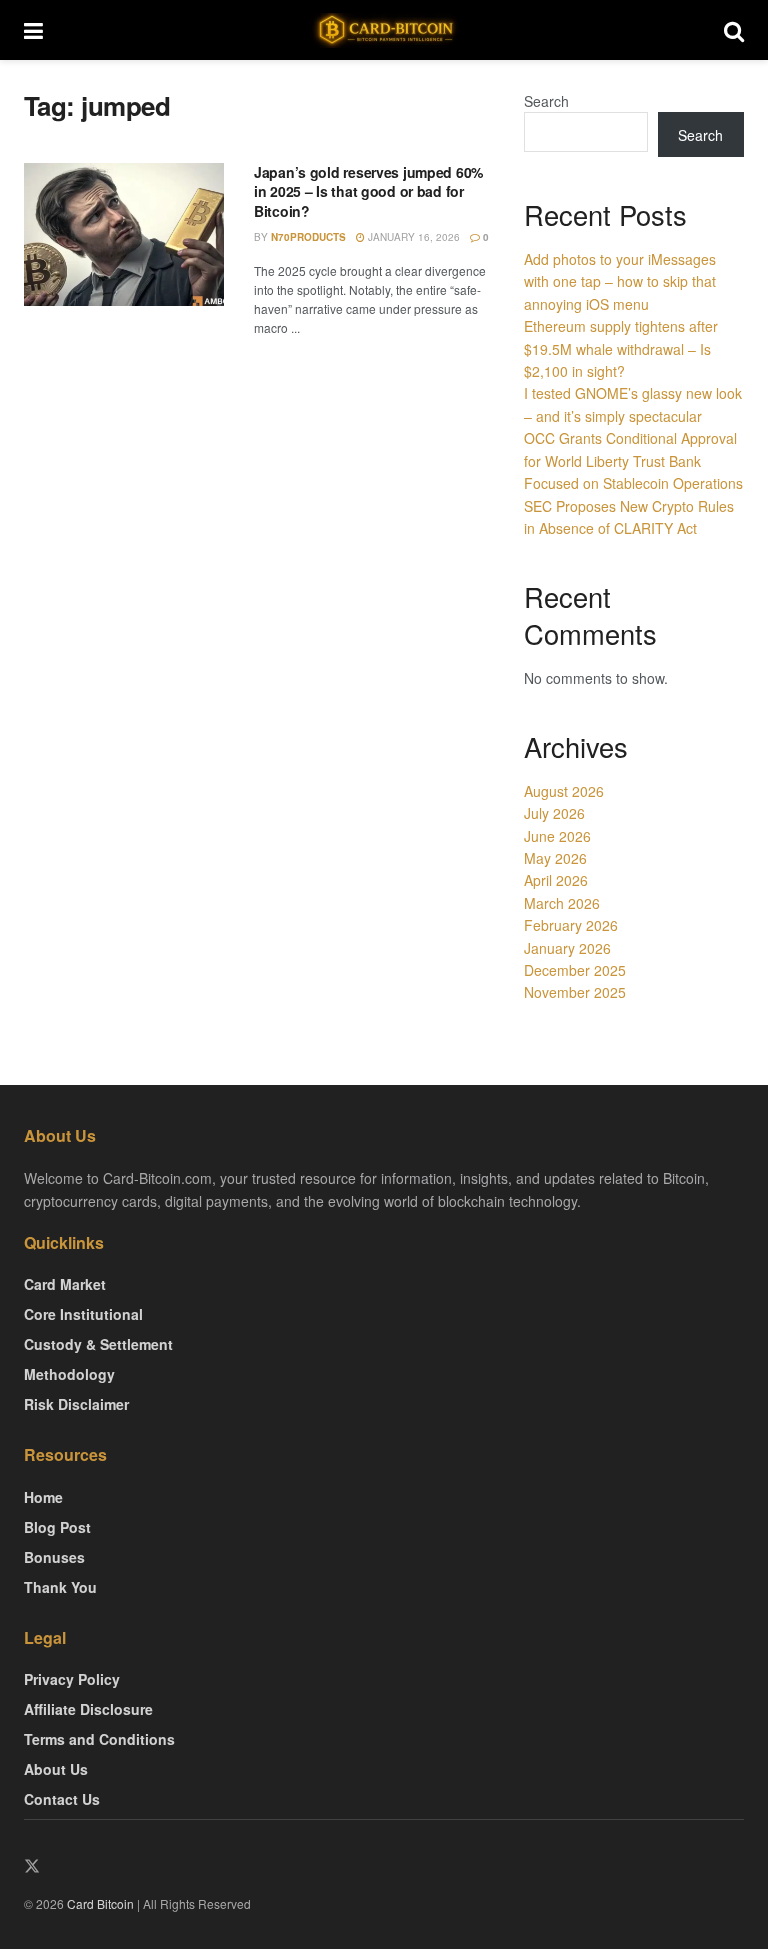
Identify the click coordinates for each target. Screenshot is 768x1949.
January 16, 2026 (412, 237)
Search (546, 101)
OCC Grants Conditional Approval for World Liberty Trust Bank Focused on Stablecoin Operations (633, 460)
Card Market (65, 1284)
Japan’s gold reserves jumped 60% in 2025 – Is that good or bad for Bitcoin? (368, 191)
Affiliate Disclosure (88, 1709)
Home (43, 1497)
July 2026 (554, 813)
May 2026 (555, 858)
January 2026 (567, 948)
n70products (308, 237)
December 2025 (575, 970)
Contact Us (62, 1799)
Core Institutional (83, 1314)
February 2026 (571, 925)
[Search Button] (734, 30)
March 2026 (562, 903)
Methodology (69, 1374)
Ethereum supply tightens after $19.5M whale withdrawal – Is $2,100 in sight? (621, 348)
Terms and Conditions (99, 1739)
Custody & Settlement (98, 1344)
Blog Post (57, 1527)
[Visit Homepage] (384, 30)
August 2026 (564, 791)
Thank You (60, 1587)
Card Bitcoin (99, 1903)
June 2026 (557, 836)
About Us (56, 1769)
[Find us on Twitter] (32, 1866)
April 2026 (556, 880)
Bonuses (54, 1557)
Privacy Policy (72, 1679)
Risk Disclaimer (76, 1404)
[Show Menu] (33, 30)
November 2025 (575, 992)
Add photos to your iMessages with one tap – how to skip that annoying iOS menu (620, 281)
